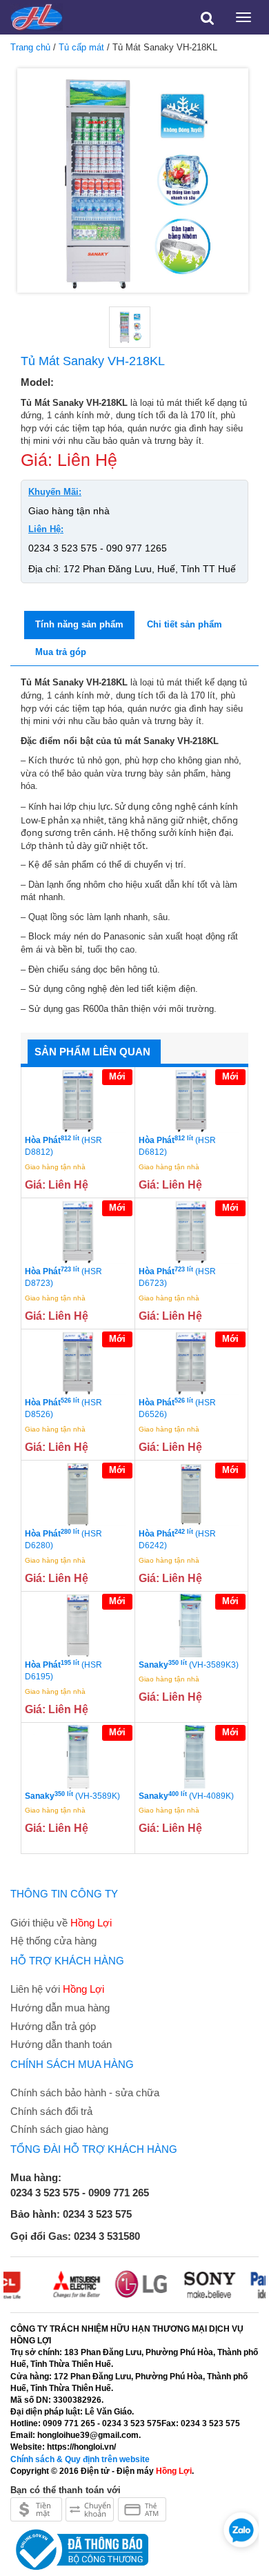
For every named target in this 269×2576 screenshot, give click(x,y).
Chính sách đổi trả (51, 2111)
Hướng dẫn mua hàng (60, 2008)
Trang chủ (30, 47)
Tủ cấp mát (81, 47)
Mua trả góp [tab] (61, 652)
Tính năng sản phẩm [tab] (79, 624)
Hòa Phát (63, 1146)
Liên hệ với (57, 1989)
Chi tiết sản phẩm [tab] (185, 624)
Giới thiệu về (61, 1923)
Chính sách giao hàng (59, 2129)
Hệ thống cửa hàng (53, 1941)
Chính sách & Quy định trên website (80, 2459)
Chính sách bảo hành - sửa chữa (85, 2092)
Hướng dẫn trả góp (53, 2026)
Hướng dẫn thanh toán (61, 2044)
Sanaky (189, 1665)
